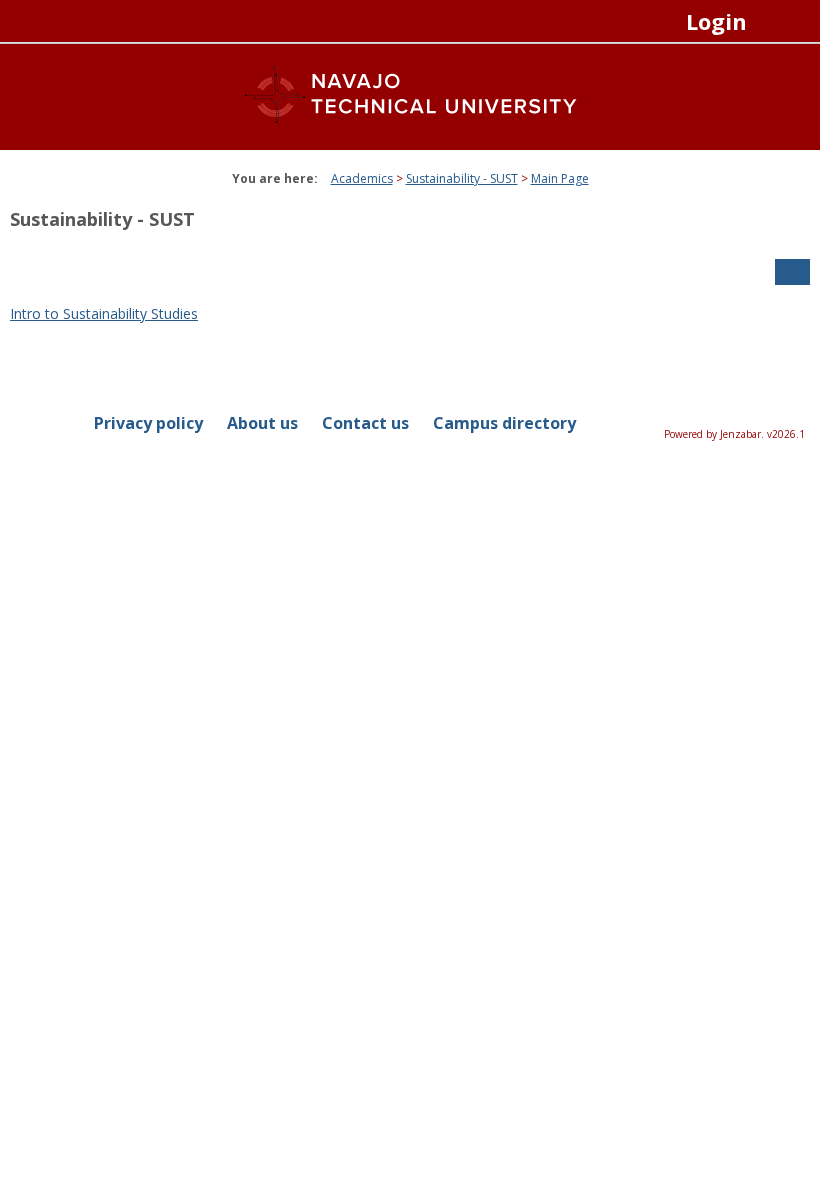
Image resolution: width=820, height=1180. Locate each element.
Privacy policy (148, 423)
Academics (362, 178)
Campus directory (504, 423)
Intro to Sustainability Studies (104, 313)
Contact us (365, 423)
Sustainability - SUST (462, 178)
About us (262, 423)
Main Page (560, 178)
